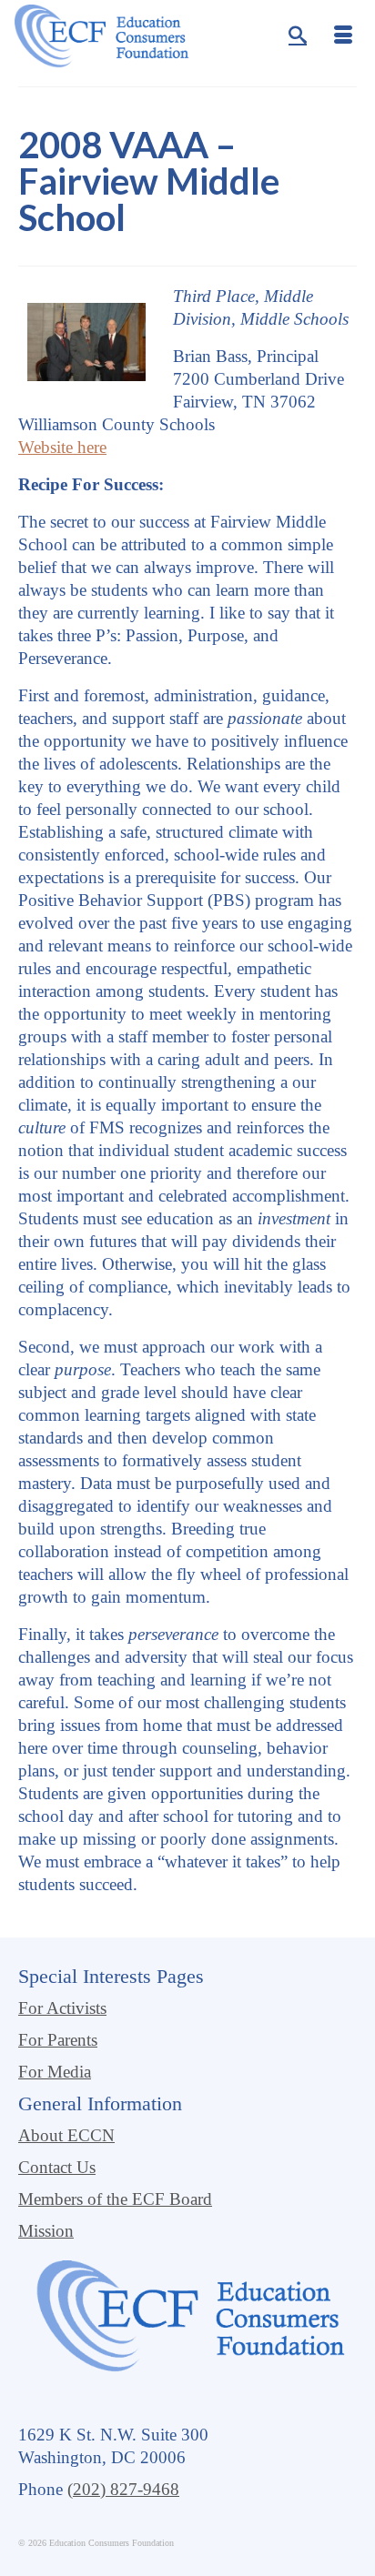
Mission (46, 2231)
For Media (55, 2072)
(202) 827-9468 (123, 2489)
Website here (62, 447)
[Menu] (343, 36)
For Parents (58, 2040)
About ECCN (66, 2135)
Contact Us (57, 2167)
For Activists (62, 2008)
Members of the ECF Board (115, 2199)
